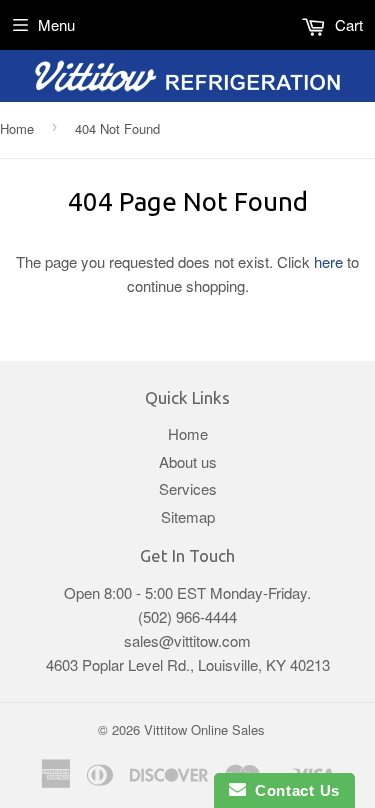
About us (188, 461)
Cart (347, 24)
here (328, 261)
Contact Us (293, 790)
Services (188, 488)
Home (17, 128)
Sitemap (188, 516)
